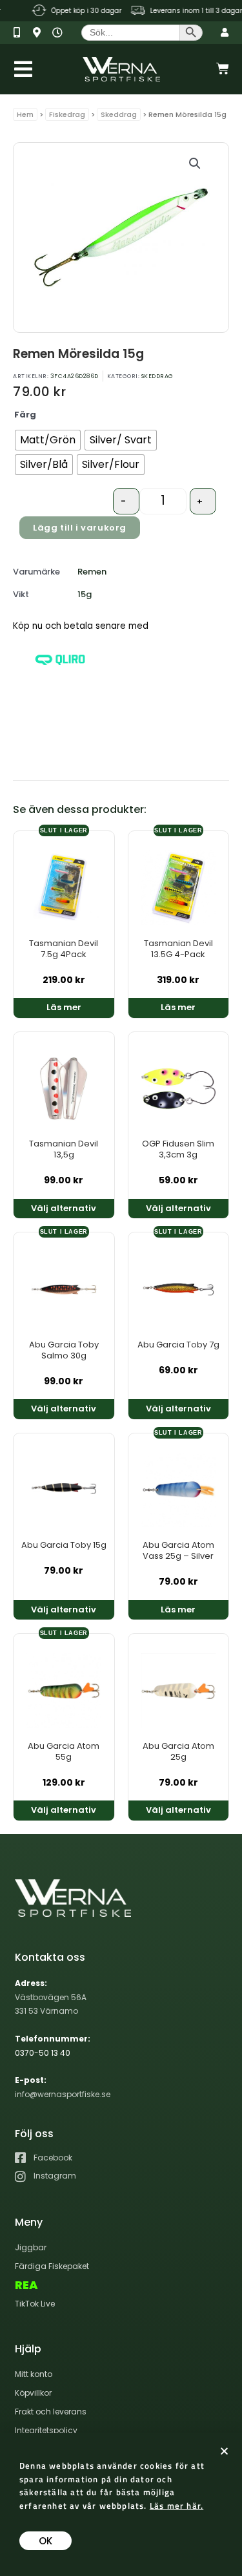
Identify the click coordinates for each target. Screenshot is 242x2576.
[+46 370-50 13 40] (22, 33)
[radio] (48, 440)
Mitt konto (34, 2374)
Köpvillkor (33, 2393)
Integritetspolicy (46, 2430)
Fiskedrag (67, 114)
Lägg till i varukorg (80, 528)
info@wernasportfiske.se (63, 2094)
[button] (195, 164)
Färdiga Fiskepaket (52, 2266)
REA (26, 2285)
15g (85, 594)
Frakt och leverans (51, 2412)
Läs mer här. (176, 2506)
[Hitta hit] (41, 33)
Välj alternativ (64, 1208)
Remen (92, 572)
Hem (25, 114)
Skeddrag (119, 114)
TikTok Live (35, 2304)
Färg (25, 415)
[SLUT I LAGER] (64, 885)
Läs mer (64, 1007)
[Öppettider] (60, 33)
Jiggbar (31, 2247)
